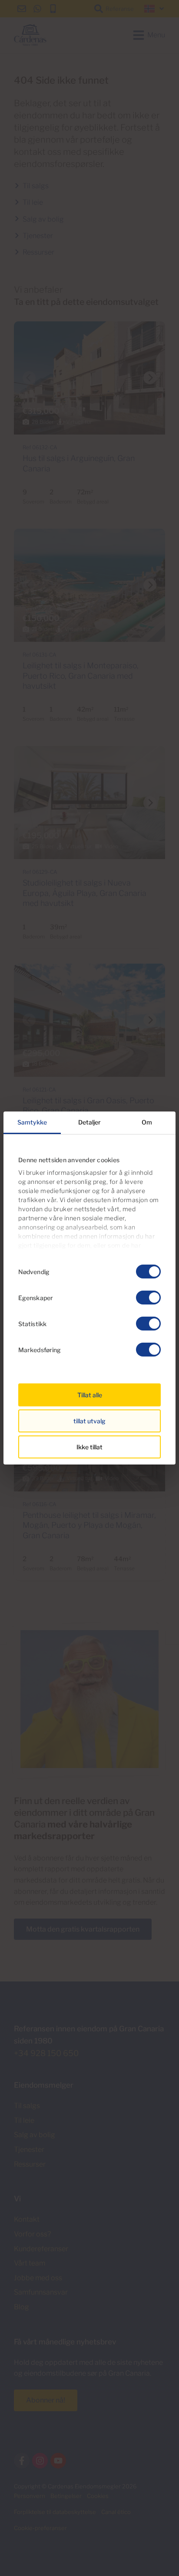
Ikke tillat (89, 1447)
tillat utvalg (89, 1421)
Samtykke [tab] (32, 1122)
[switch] (148, 1298)
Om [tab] (147, 1122)
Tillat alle (90, 1395)
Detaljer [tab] (90, 1122)
